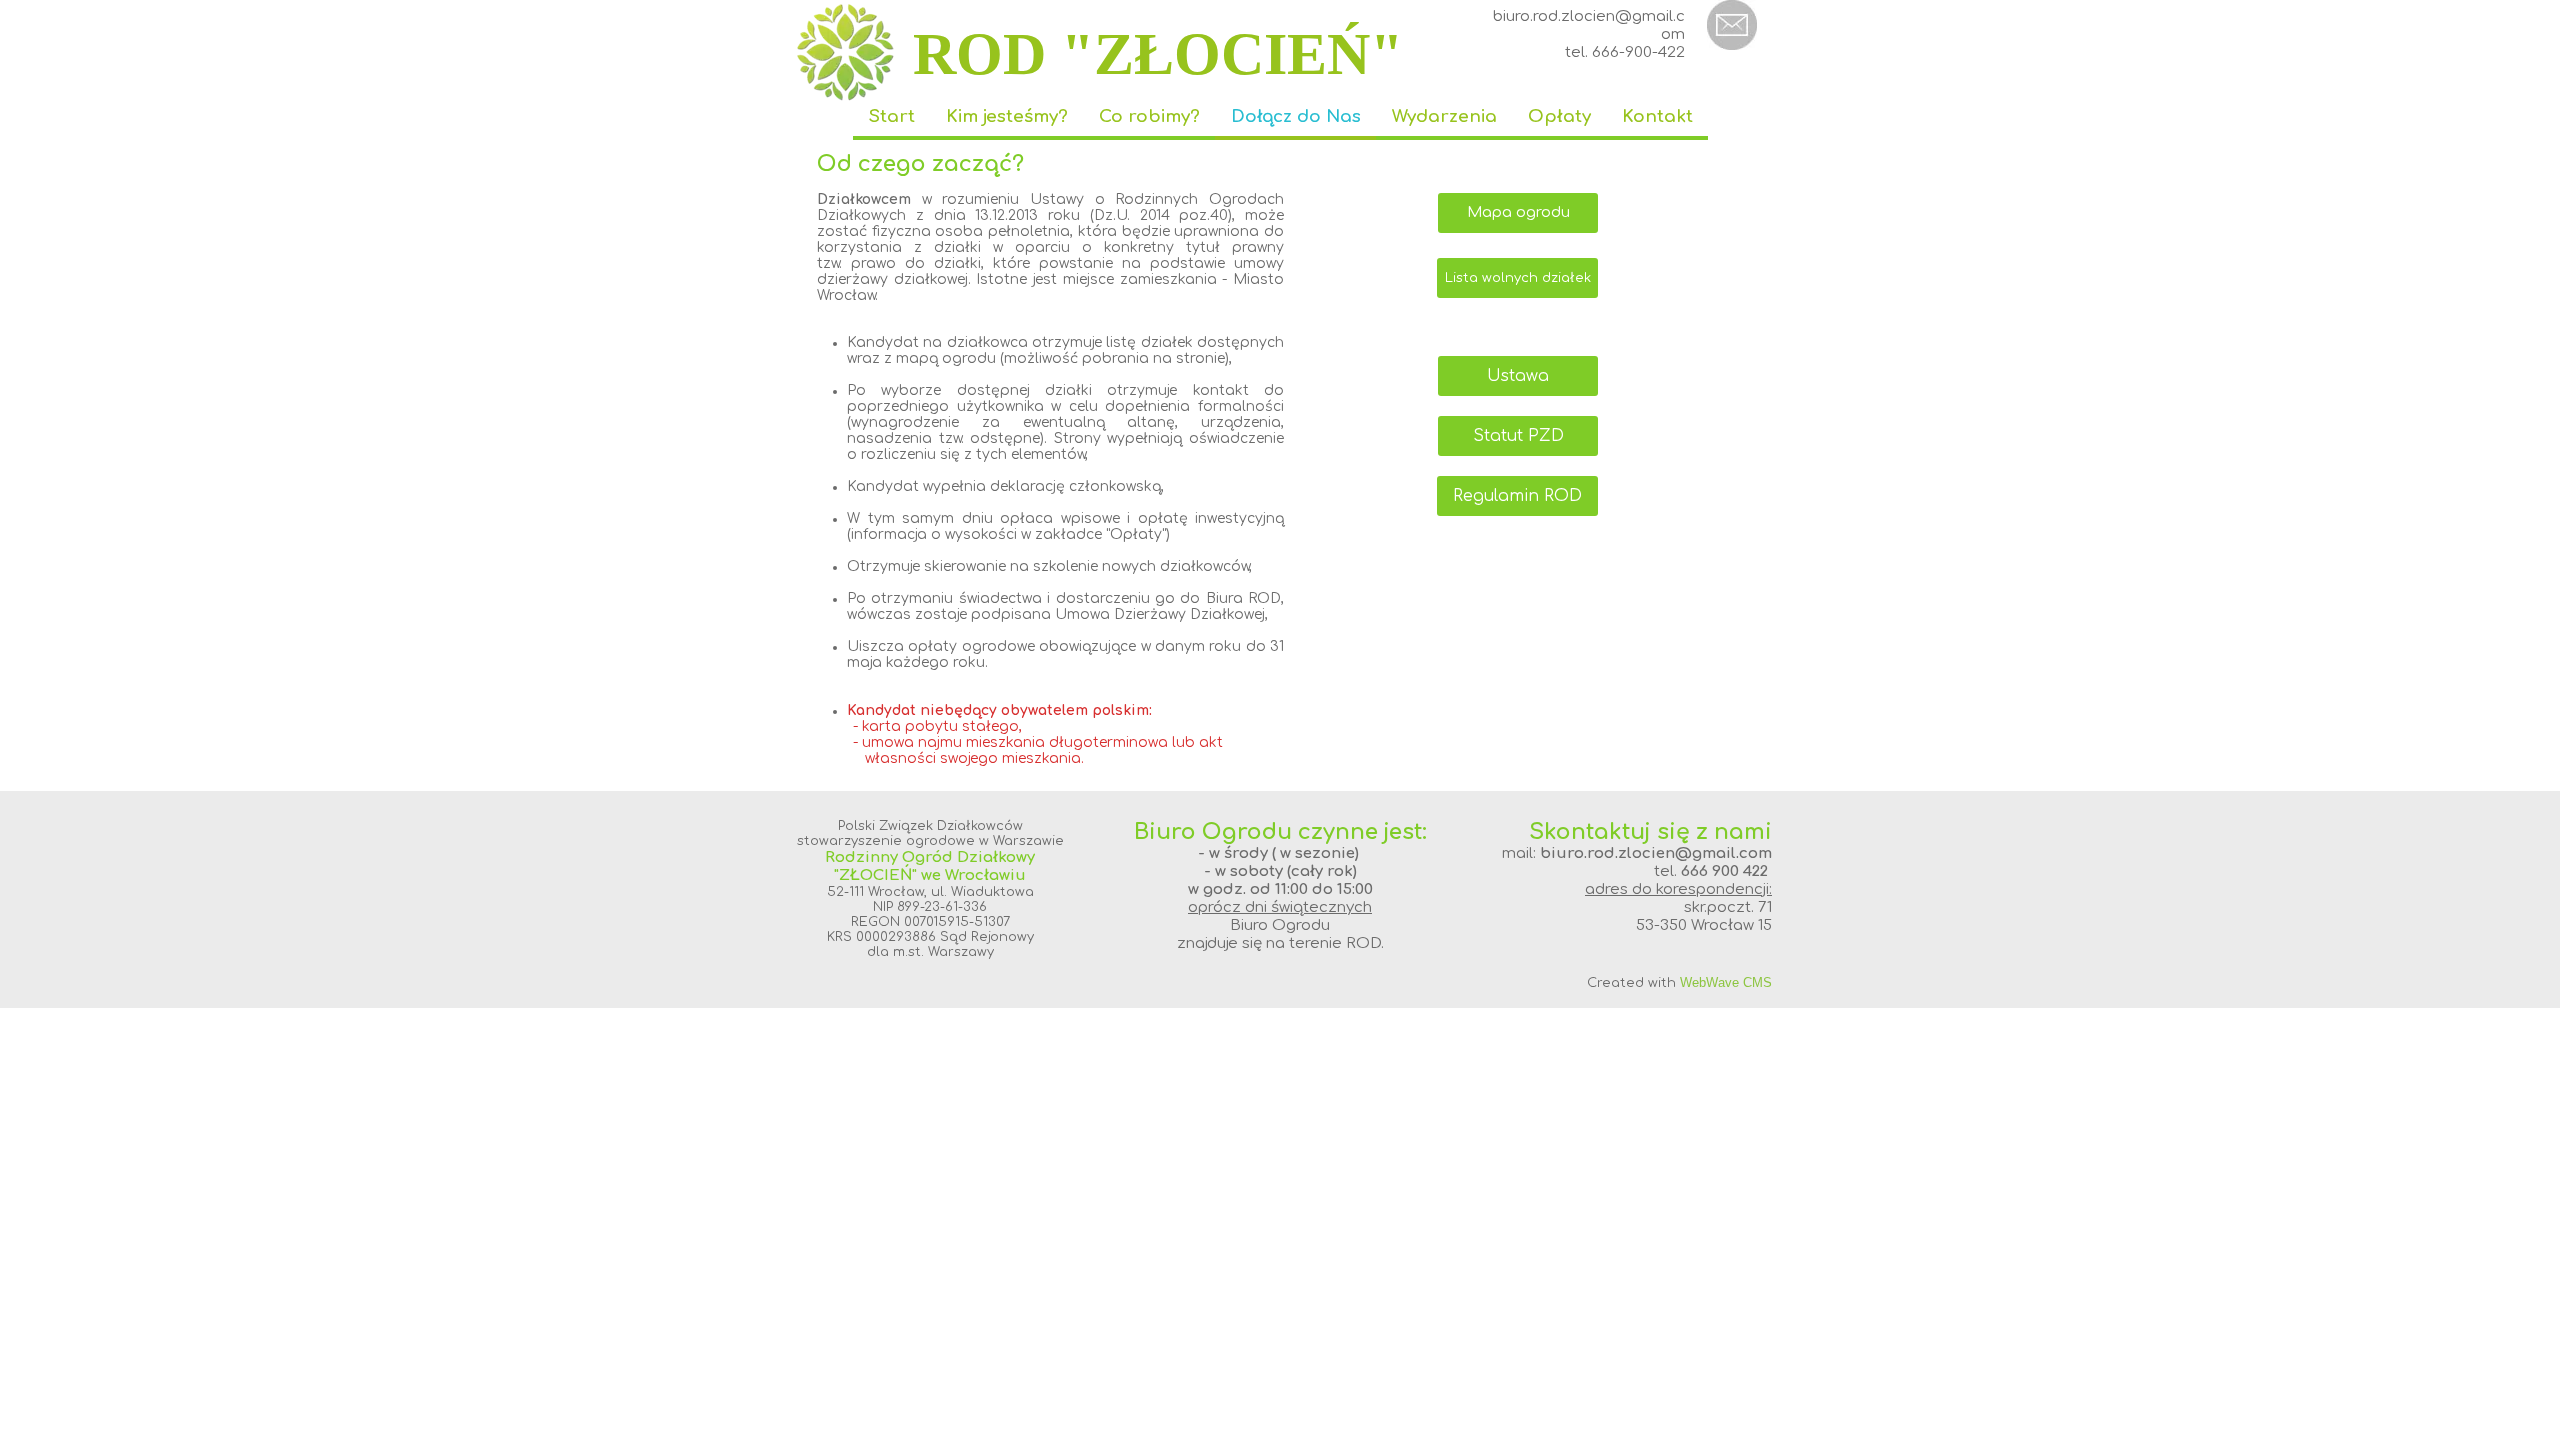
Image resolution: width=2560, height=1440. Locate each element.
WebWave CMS (1726, 982)
